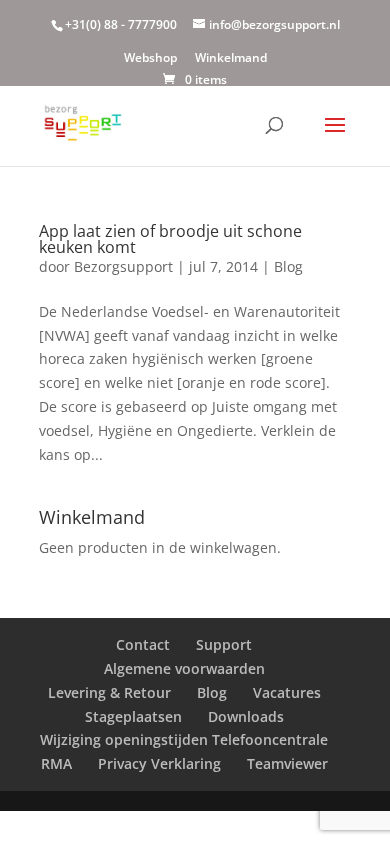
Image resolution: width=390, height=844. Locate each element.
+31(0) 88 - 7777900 (121, 24)
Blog (288, 266)
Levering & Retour (109, 692)
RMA (56, 763)
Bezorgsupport (123, 266)
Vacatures (287, 692)
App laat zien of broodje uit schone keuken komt (170, 239)
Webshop (150, 59)
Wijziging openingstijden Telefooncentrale (184, 739)
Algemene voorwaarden (184, 668)
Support (224, 644)
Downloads (246, 716)
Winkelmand (231, 59)
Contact (143, 644)
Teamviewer (287, 763)
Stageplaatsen (133, 716)
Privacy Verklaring (159, 763)
